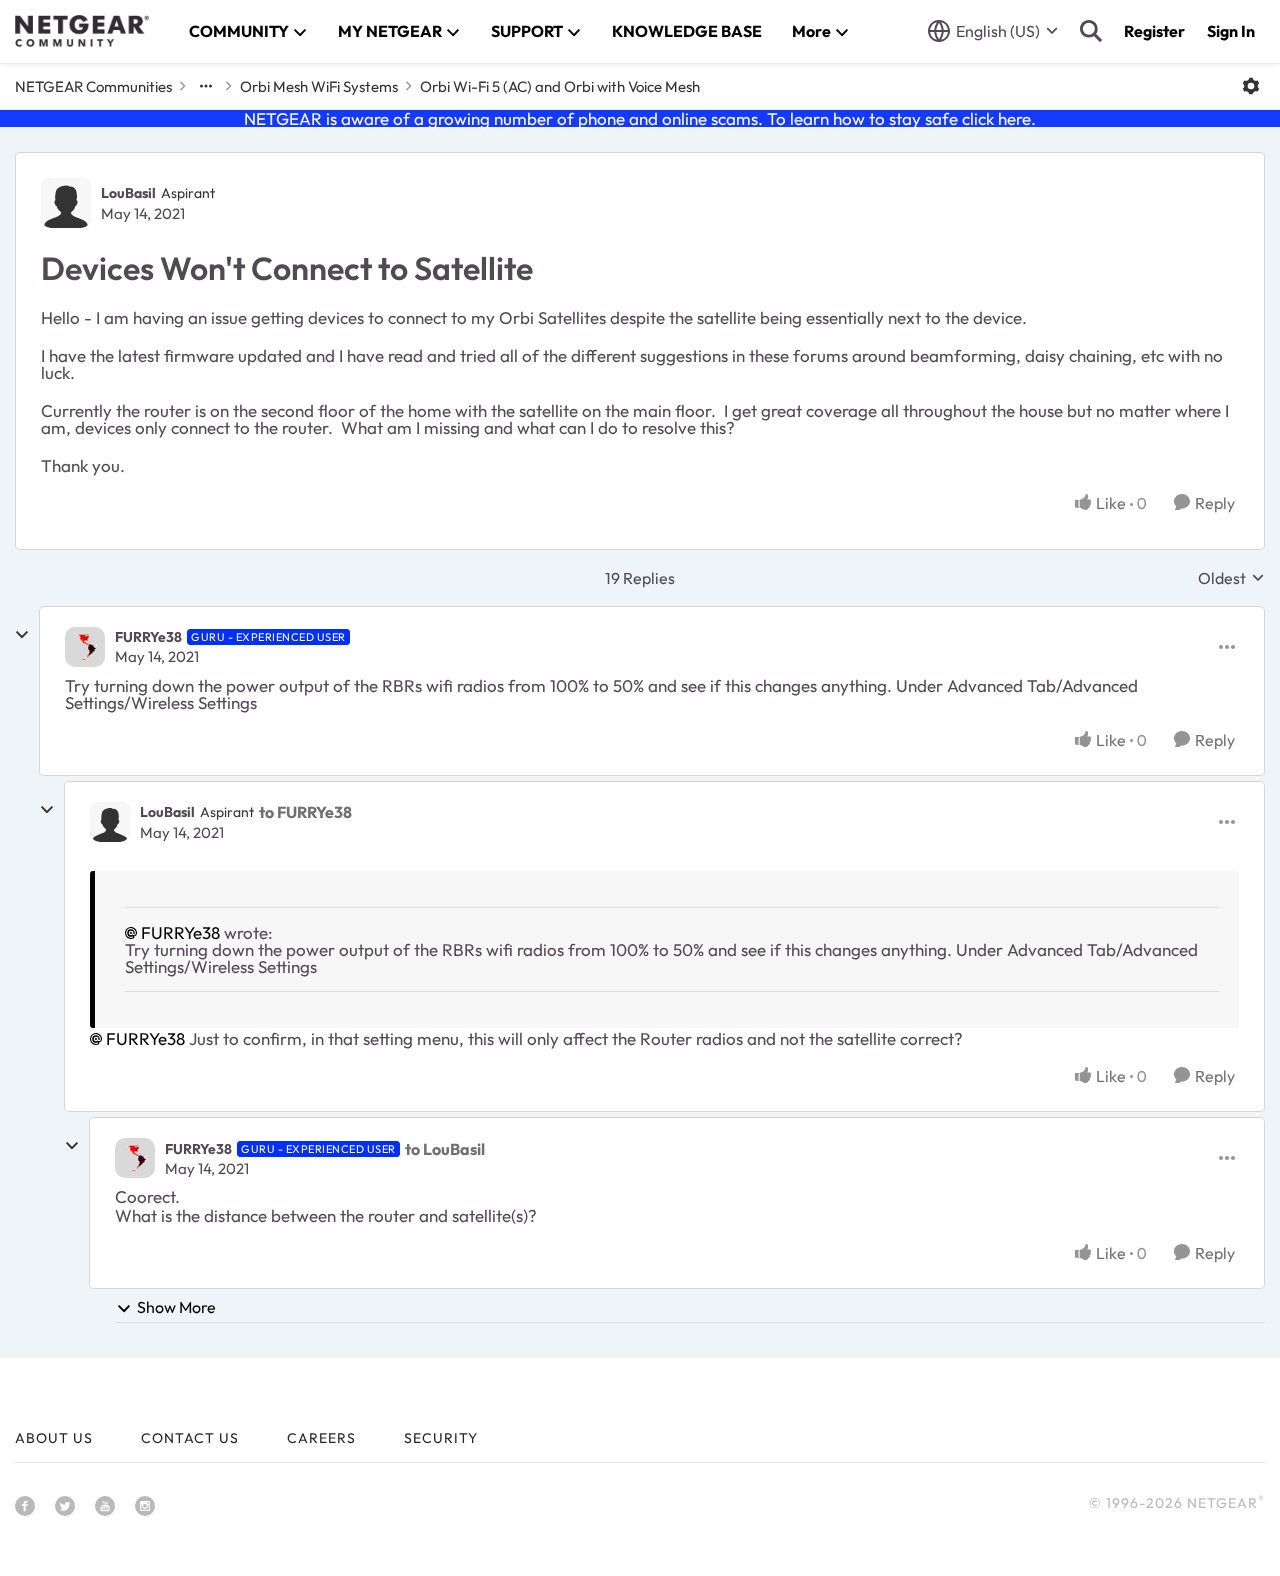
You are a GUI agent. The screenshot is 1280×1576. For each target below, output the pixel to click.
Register (1154, 31)
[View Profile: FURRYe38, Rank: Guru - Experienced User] (85, 647)
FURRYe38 (148, 637)
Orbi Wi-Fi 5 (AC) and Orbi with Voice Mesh (560, 86)
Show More (176, 1307)
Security (441, 1438)
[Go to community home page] (82, 31)
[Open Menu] (1251, 86)
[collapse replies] (22, 635)
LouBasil (128, 193)
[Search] (1091, 31)
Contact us (190, 1438)
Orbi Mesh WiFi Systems (319, 86)
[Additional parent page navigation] (206, 86)
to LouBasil (445, 1149)
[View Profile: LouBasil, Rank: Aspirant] (66, 203)
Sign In (1231, 31)
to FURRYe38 (305, 812)
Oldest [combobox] (1231, 578)
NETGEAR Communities (93, 86)
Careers (321, 1438)
